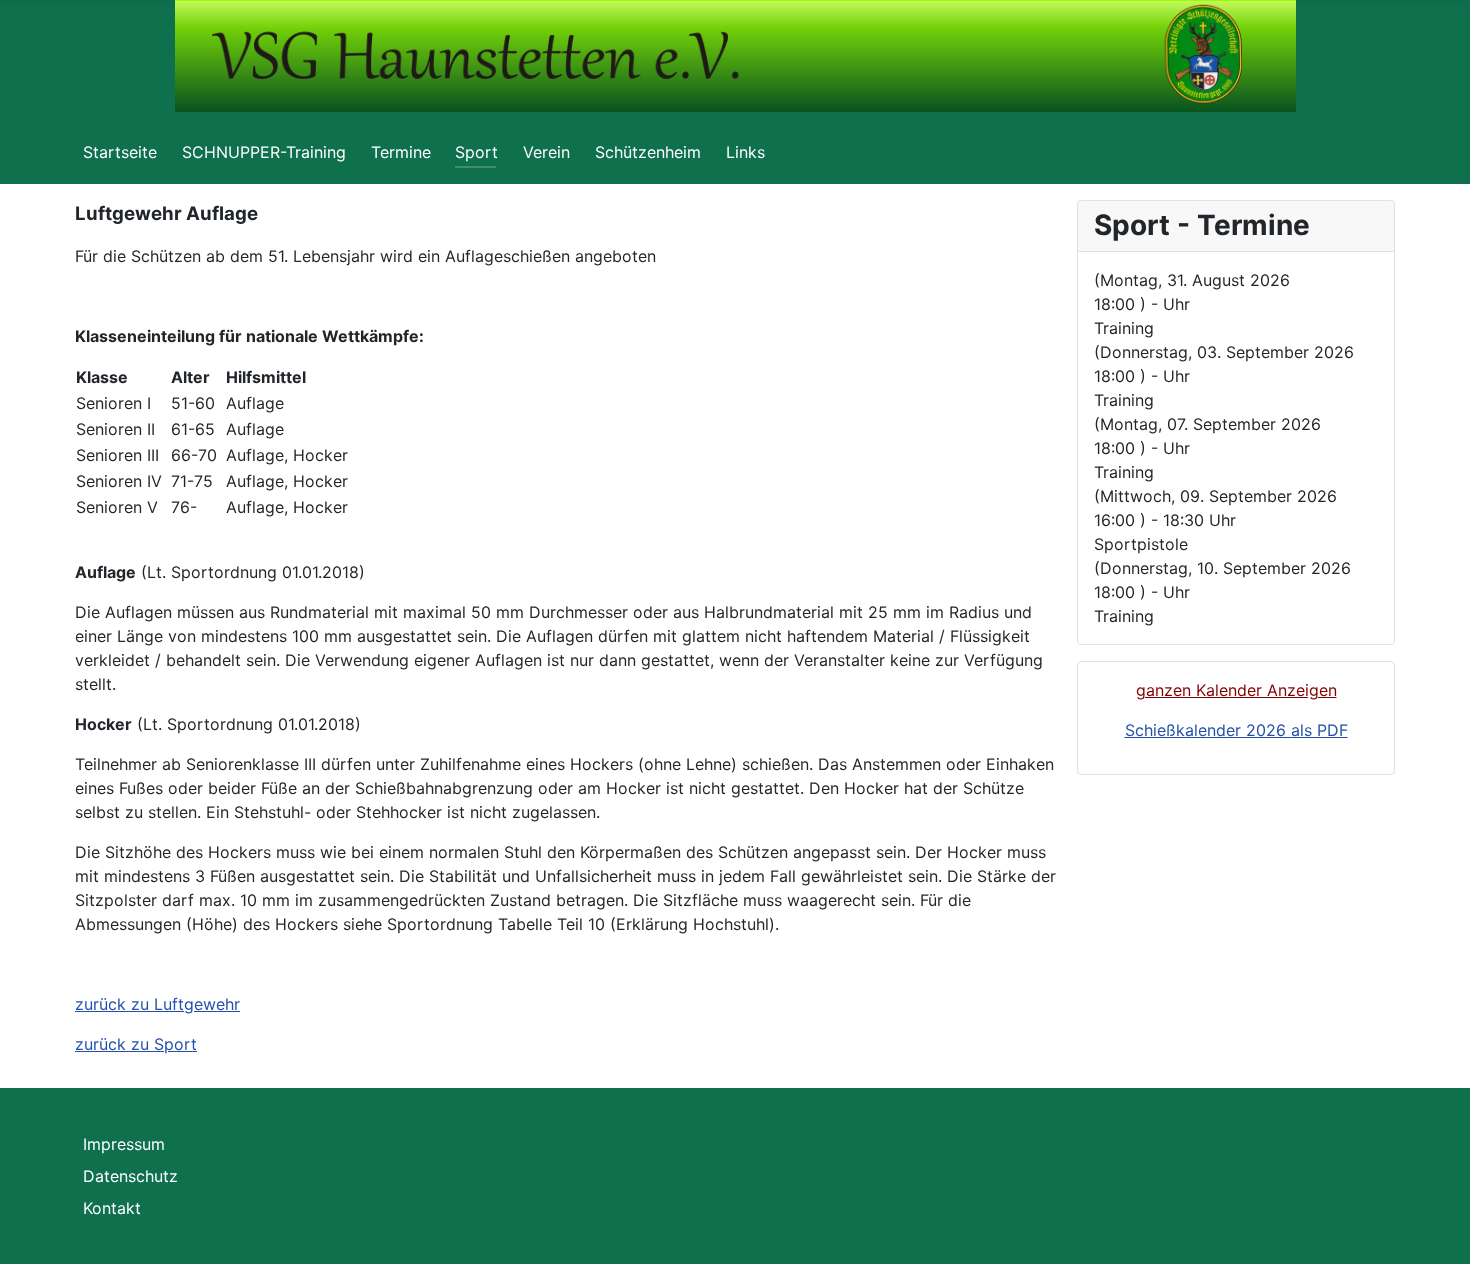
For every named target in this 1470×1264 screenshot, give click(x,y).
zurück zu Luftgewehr (157, 1004)
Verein (546, 152)
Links (745, 152)
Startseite (120, 152)
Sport (476, 152)
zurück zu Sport (136, 1044)
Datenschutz (130, 1176)
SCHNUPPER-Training (264, 152)
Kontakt (112, 1208)
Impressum (124, 1144)
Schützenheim (648, 152)
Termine (401, 152)
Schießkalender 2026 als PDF (1236, 730)
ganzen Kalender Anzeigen (1236, 690)
